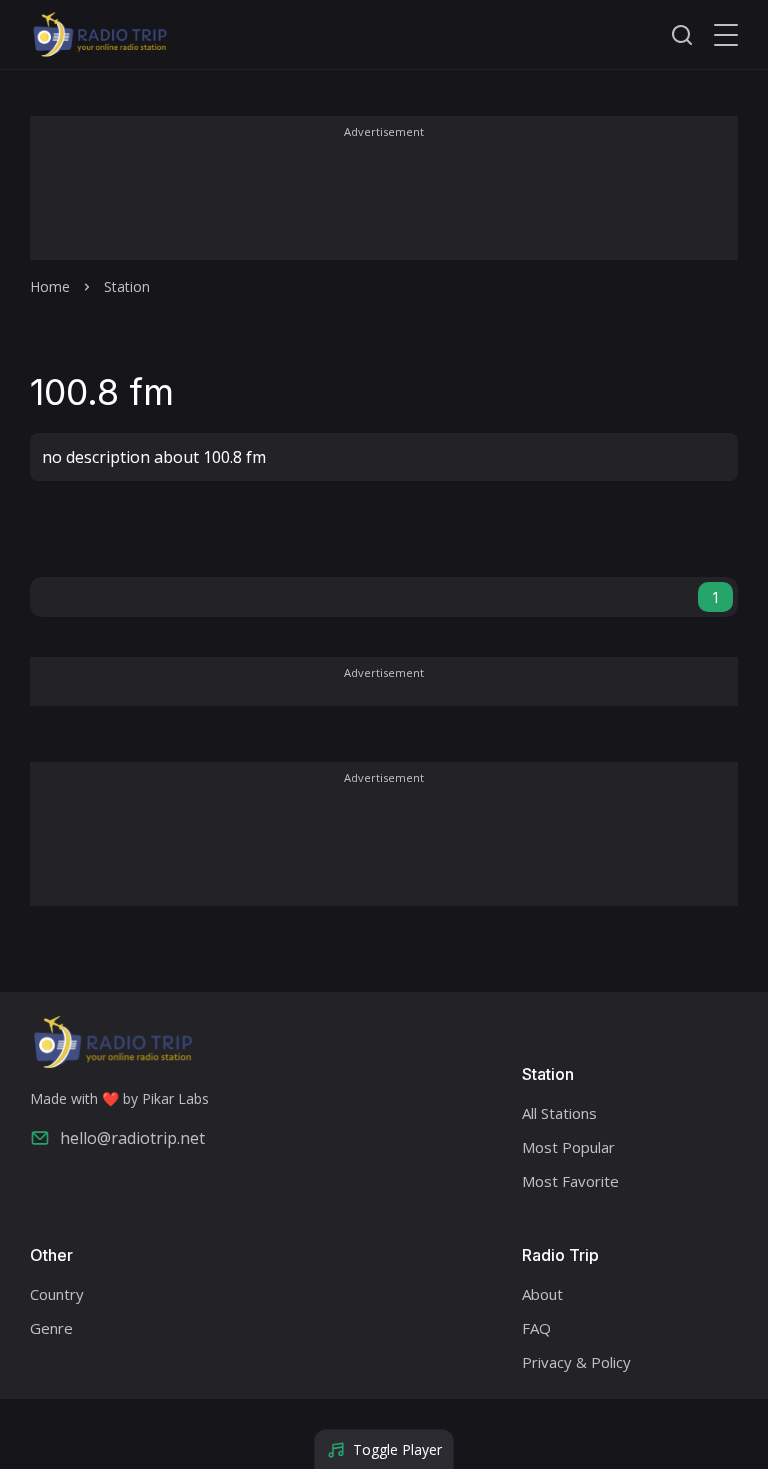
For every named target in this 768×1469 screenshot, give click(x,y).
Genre (51, 1328)
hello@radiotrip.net (132, 1138)
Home (50, 286)
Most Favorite (570, 1181)
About (542, 1294)
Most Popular (568, 1147)
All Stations (559, 1113)
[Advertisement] (384, 202)
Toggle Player (397, 1449)
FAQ (536, 1328)
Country (57, 1294)
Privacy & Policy (576, 1362)
